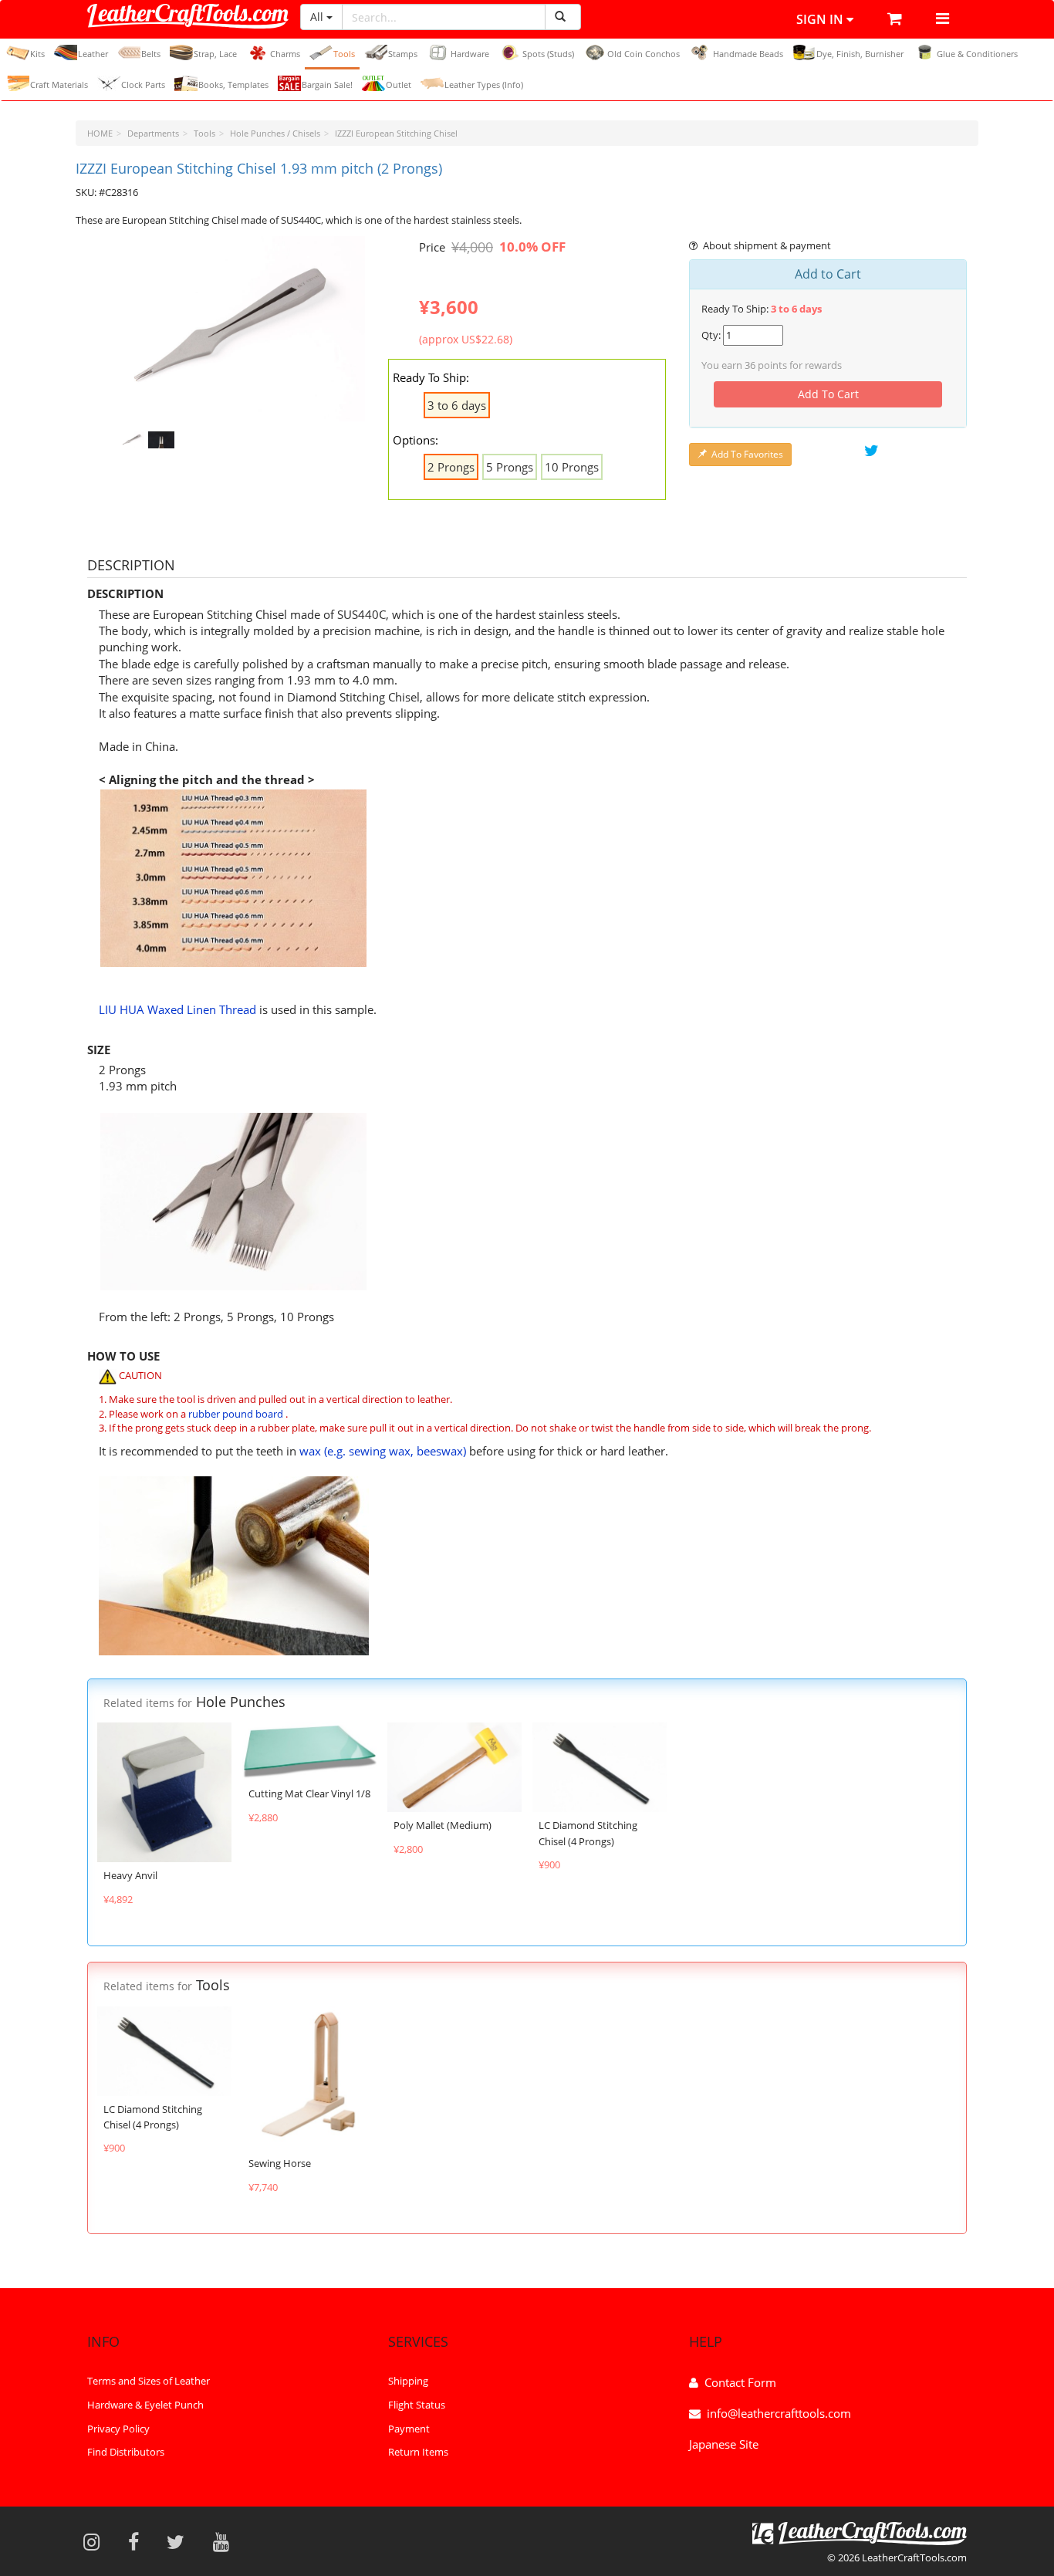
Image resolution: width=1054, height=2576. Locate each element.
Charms (285, 54)
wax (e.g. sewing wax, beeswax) (383, 1451)
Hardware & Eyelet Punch (145, 2405)
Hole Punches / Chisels (275, 133)
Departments (153, 133)
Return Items (418, 2452)
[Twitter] (181, 2541)
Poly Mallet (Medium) (443, 1825)
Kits (37, 54)
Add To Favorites (747, 454)
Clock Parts (143, 85)
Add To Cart (828, 394)
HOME (100, 133)
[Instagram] (96, 2541)
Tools (344, 54)
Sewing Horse (280, 2163)
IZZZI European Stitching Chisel (396, 133)
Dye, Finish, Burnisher (860, 54)
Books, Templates (233, 85)
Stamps (403, 54)
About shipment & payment (767, 245)
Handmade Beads (748, 54)
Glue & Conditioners (977, 54)
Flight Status (417, 2405)
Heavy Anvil (130, 1875)
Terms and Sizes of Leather (149, 2381)
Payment (409, 2428)
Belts (151, 54)
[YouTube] (226, 2541)
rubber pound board (236, 1414)
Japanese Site (724, 2444)
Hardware (470, 54)
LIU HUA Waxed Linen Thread (177, 1009)
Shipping (408, 2381)
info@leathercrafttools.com (779, 2413)
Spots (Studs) (548, 54)
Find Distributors (126, 2452)
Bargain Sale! (327, 85)
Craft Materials (59, 85)
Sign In (821, 19)
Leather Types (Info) (484, 85)
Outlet (399, 85)
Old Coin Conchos (644, 54)
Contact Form (740, 2382)
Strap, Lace (215, 54)
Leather (93, 54)
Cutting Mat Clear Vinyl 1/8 (309, 1793)
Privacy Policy (118, 2428)
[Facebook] (139, 2541)
